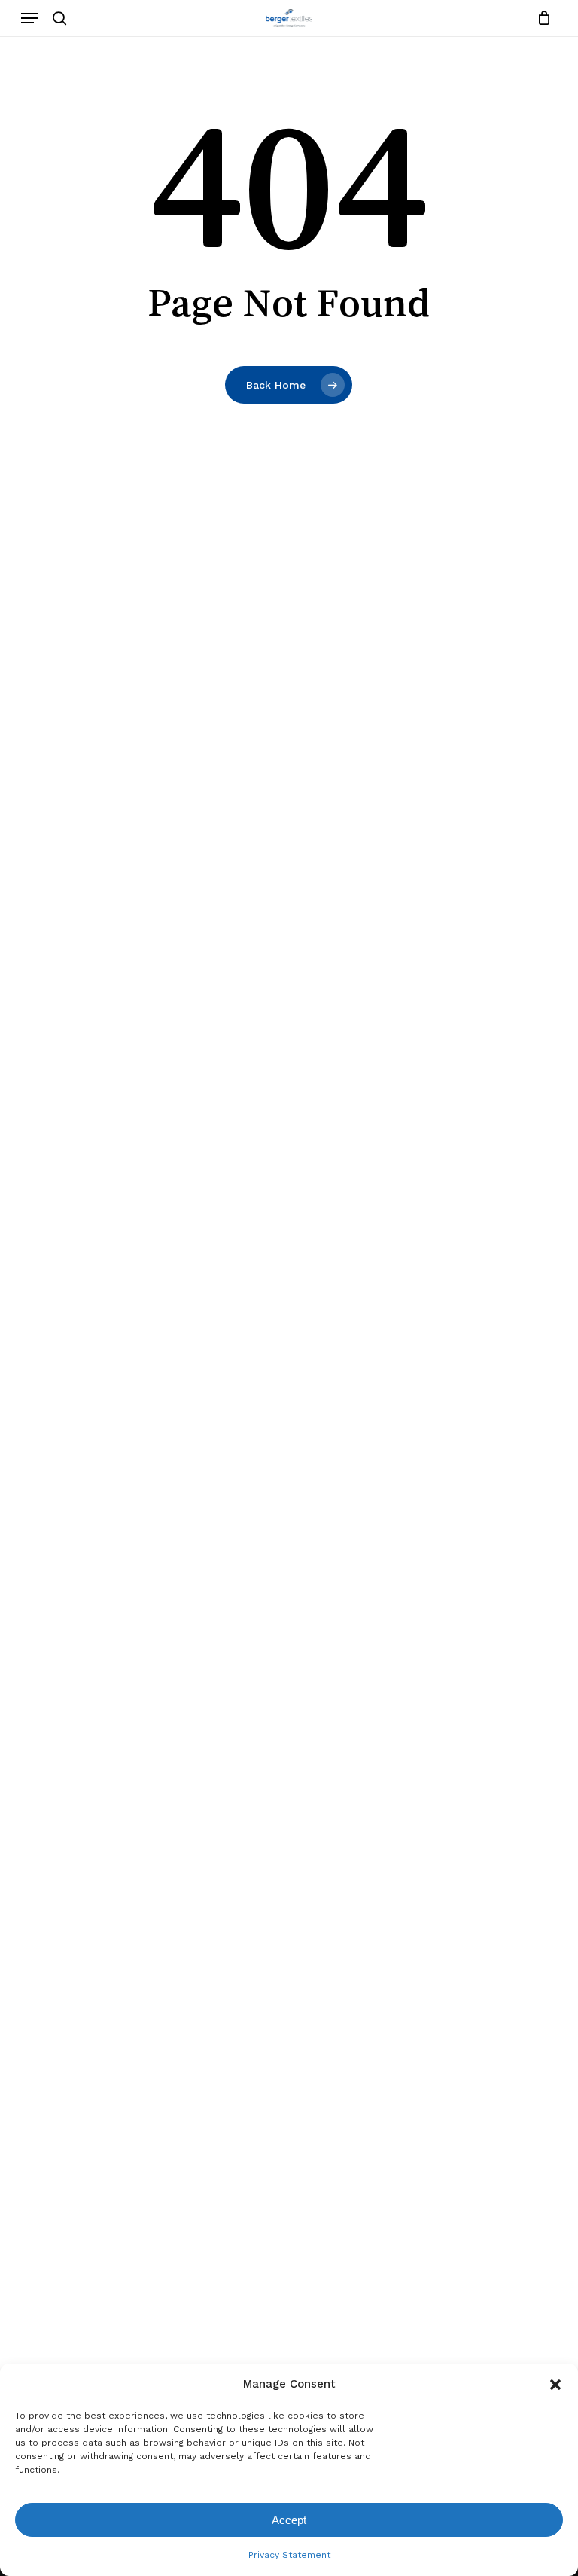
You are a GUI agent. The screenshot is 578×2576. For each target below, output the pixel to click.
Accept (289, 2520)
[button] (555, 2385)
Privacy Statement (289, 2555)
